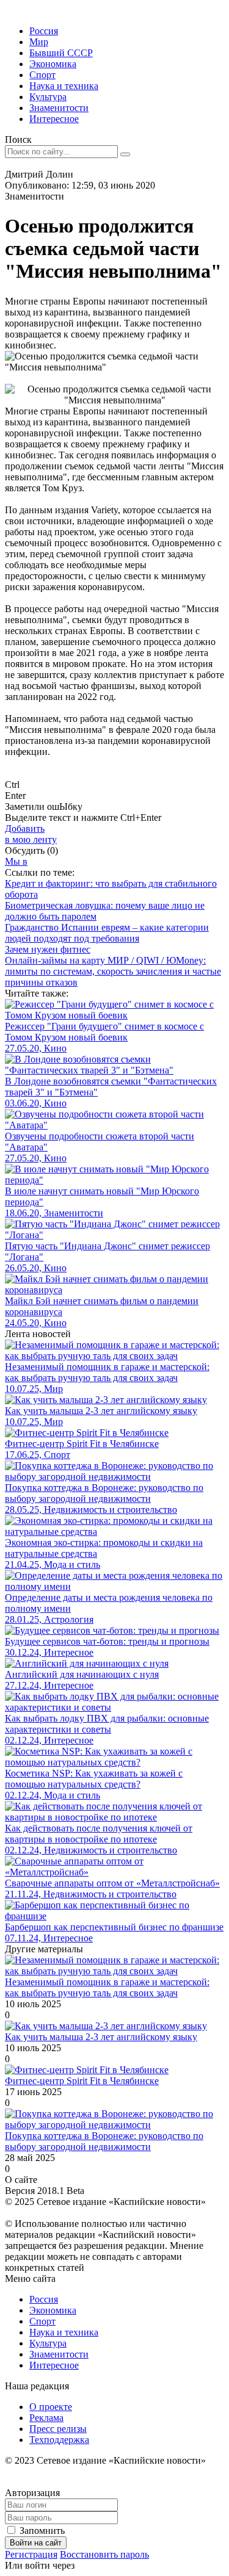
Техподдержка (59, 2440)
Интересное (54, 119)
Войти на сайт (36, 2543)
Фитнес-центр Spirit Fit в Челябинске (82, 2081)
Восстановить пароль (104, 2554)
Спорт (42, 75)
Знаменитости (59, 108)
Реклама (46, 2418)
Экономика (53, 64)
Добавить (31, 834)
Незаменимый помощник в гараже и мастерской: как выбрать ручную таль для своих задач (107, 1987)
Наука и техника (64, 86)
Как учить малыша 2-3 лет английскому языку (101, 2037)
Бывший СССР (61, 53)
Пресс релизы (58, 2429)
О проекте (51, 2407)
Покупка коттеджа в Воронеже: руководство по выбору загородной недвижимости (104, 2141)
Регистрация (31, 2554)
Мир (39, 42)
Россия (44, 31)
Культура (48, 97)
